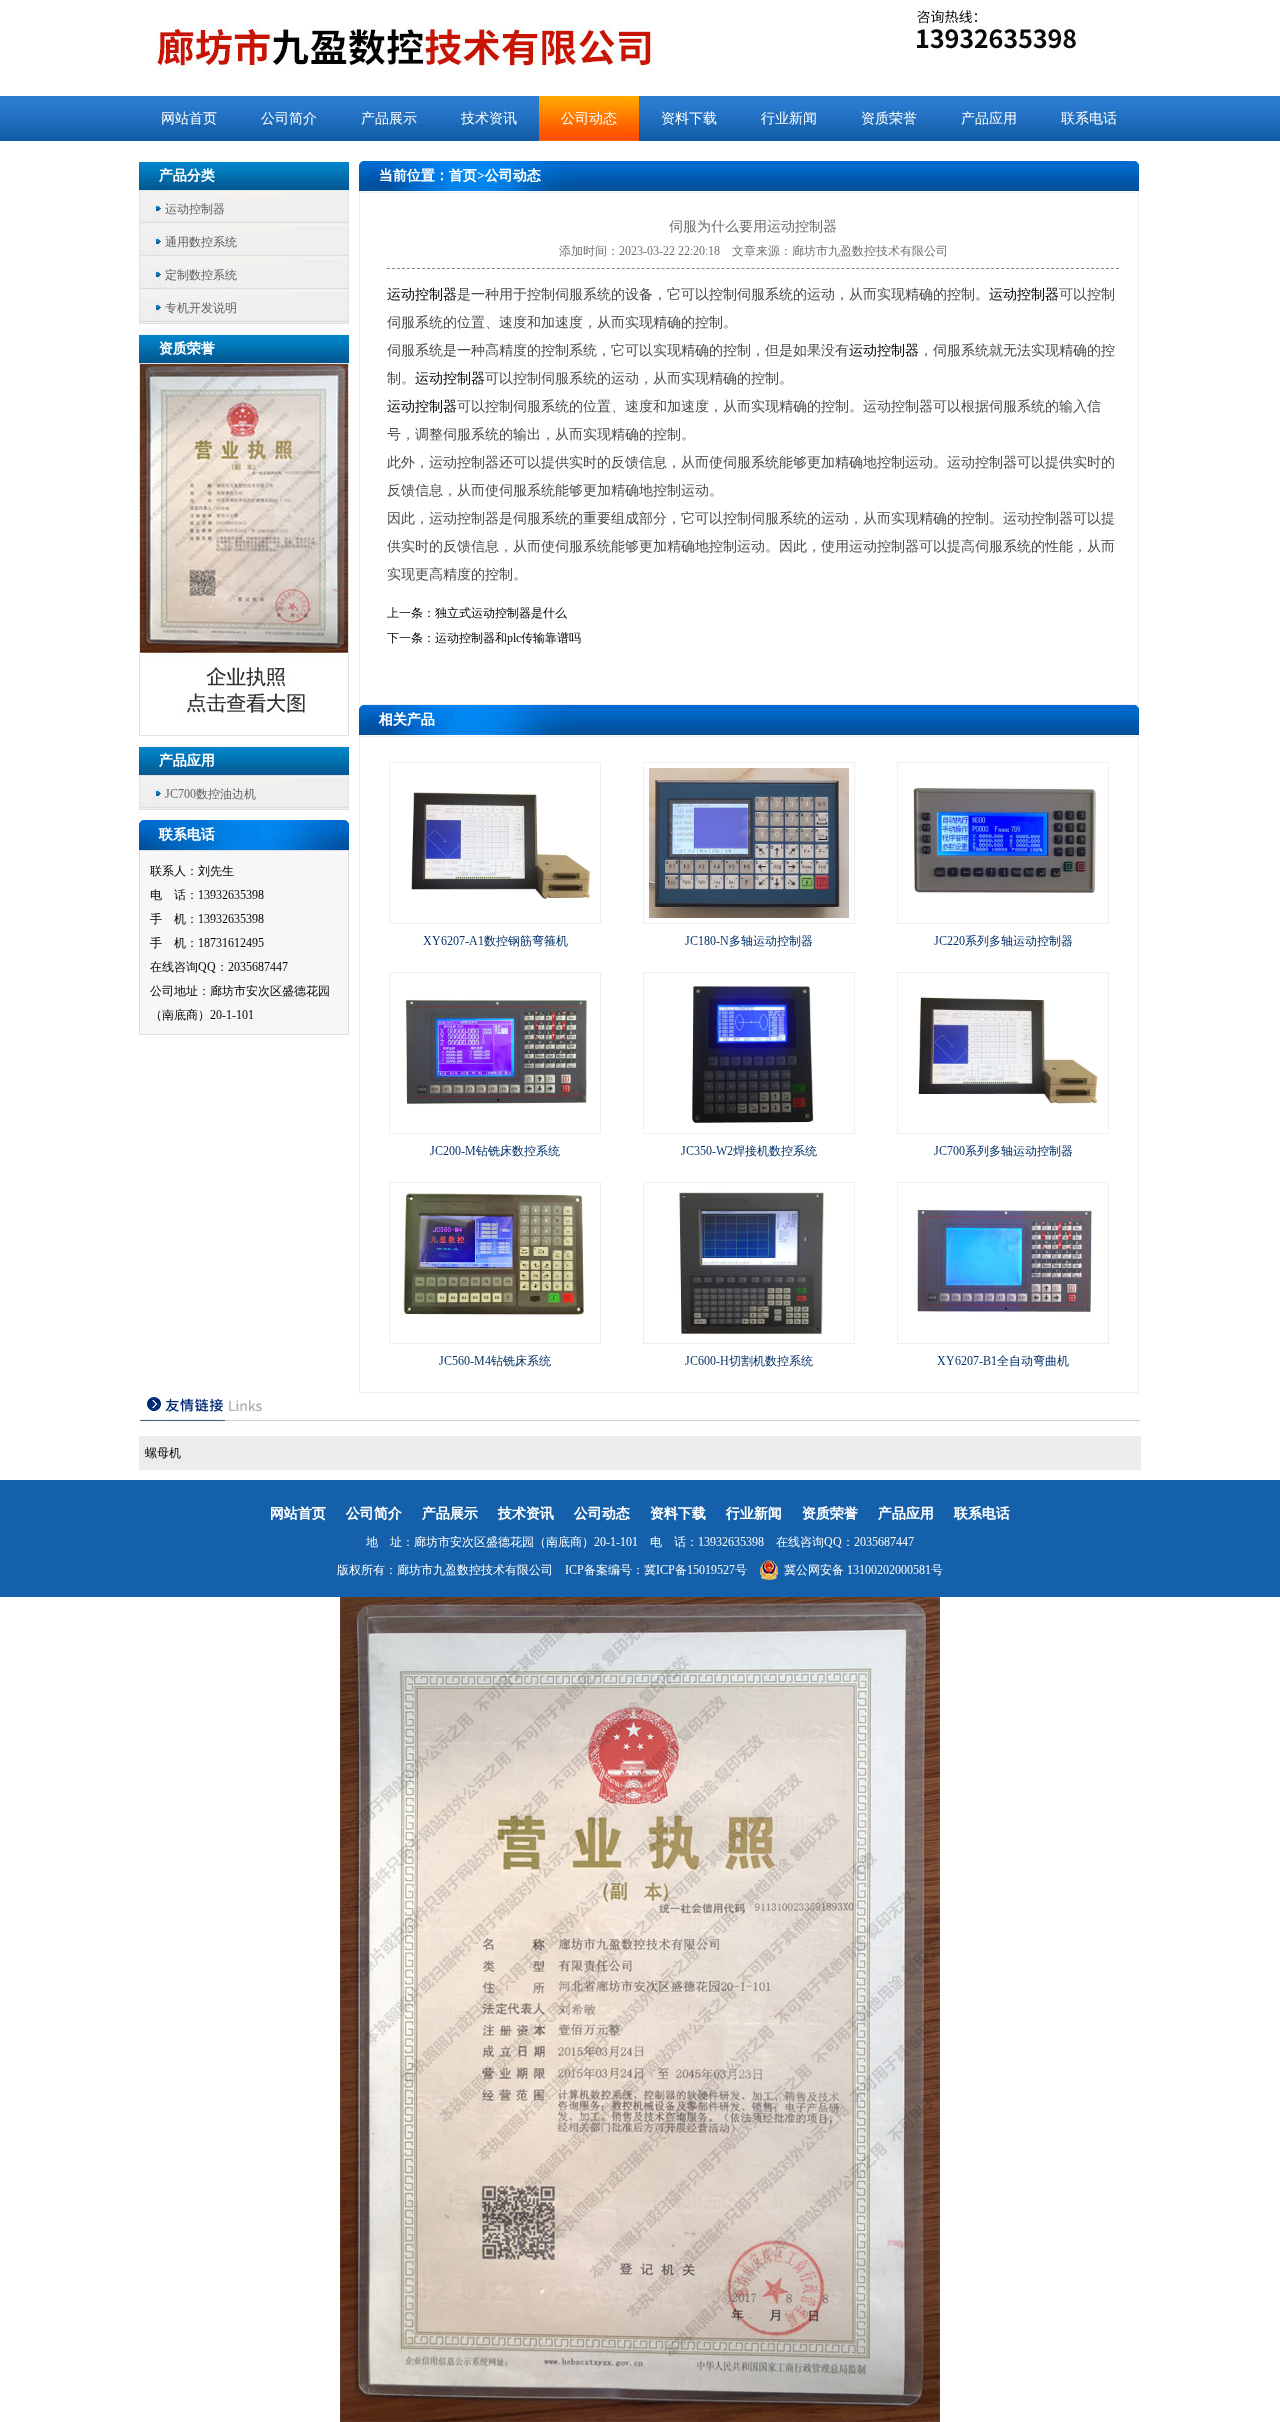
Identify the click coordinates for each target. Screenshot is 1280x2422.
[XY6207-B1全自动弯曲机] (1003, 1334)
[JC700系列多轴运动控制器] (1003, 1124)
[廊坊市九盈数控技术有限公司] (437, 48)
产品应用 (989, 118)
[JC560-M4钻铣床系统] (495, 1334)
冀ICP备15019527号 (695, 1570)
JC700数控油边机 (210, 794)
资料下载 (689, 118)
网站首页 (189, 118)
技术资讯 (489, 118)
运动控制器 (195, 209)
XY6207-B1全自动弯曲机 (1003, 1361)
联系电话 (1089, 118)
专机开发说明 (201, 308)
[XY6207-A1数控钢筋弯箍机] (495, 914)
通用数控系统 (201, 242)
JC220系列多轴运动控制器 (1003, 941)
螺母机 (163, 1453)
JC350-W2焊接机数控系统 (749, 1151)
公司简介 (289, 118)
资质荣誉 (889, 118)
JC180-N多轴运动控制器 (749, 941)
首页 (463, 175)
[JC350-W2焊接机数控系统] (749, 1124)
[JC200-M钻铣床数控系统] (495, 1124)
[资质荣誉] (245, 729)
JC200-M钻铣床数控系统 (495, 1151)
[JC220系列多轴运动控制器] (1003, 914)
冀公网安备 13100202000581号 (863, 1570)
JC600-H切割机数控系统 (749, 1361)
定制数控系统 (201, 275)
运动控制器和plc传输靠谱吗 (508, 638)
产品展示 (389, 118)
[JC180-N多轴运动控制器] (749, 914)
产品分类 (187, 175)
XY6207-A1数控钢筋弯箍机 (495, 941)
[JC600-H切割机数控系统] (749, 1334)
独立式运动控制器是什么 (501, 613)
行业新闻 (789, 118)
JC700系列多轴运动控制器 (1003, 1151)
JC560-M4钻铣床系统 (495, 1361)
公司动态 (589, 118)
